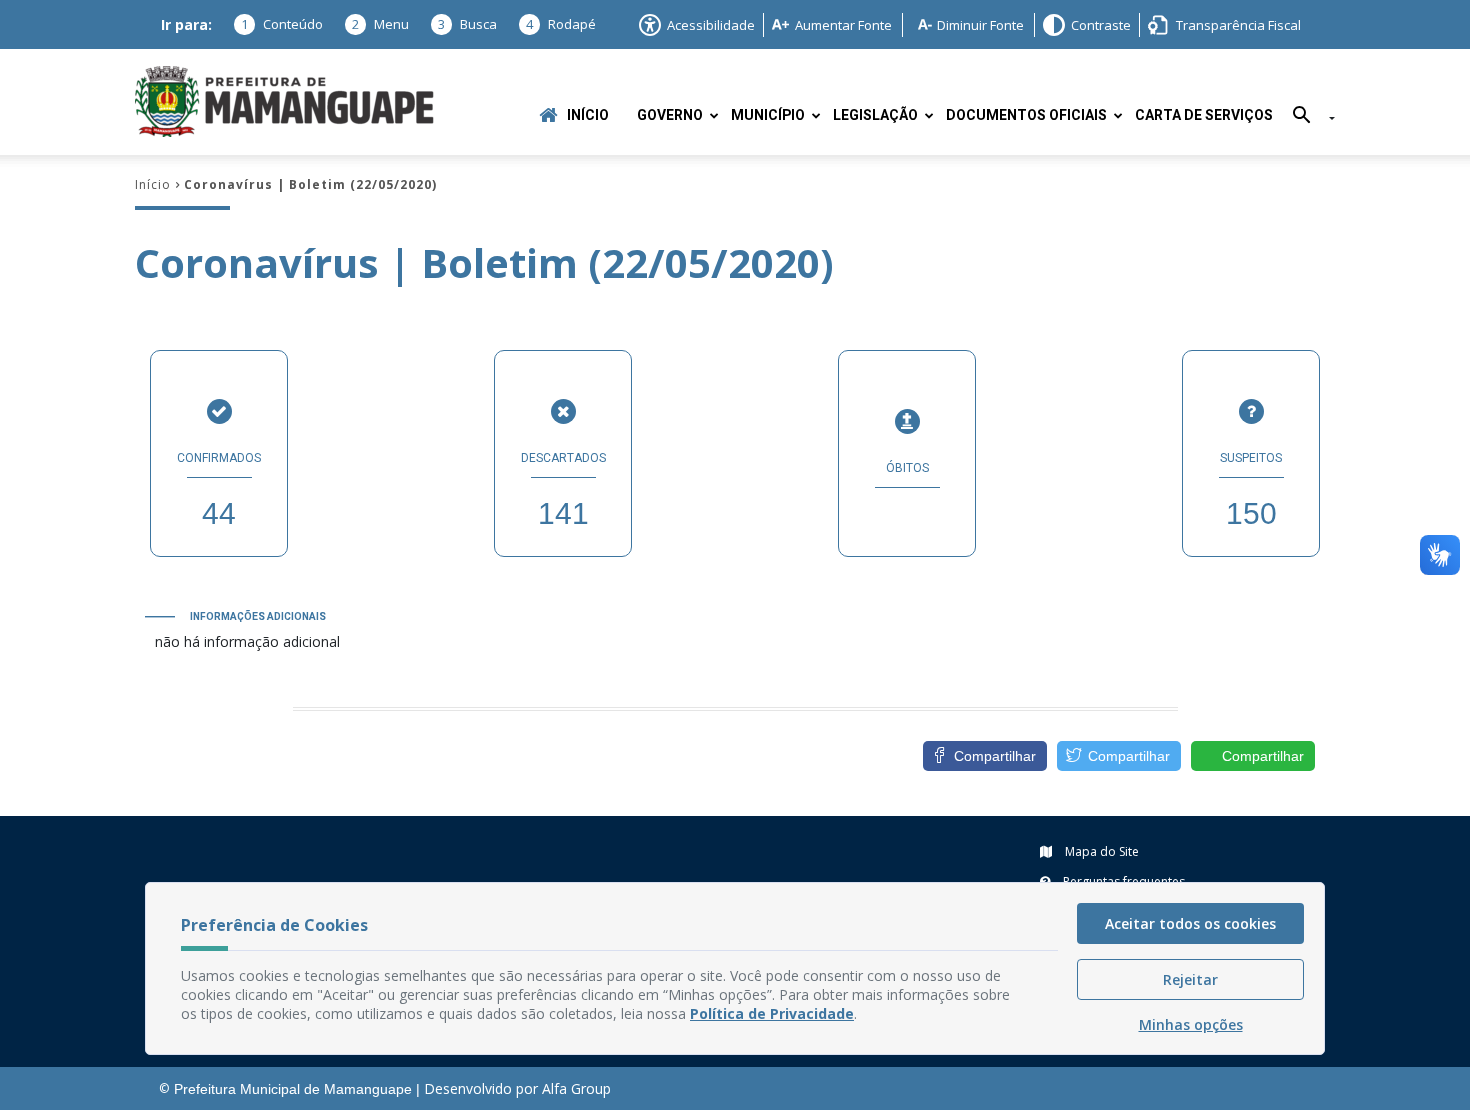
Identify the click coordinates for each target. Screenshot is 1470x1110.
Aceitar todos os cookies (1190, 923)
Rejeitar (1190, 979)
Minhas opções (1191, 1024)
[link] (1119, 756)
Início (588, 115)
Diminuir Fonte (980, 25)
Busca (467, 24)
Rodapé (561, 24)
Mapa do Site (1100, 851)
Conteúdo (282, 24)
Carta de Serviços (1204, 115)
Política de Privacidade (772, 1013)
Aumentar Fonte (843, 25)
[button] (1306, 118)
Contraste (1101, 25)
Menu (380, 24)
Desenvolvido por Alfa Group (517, 1088)
